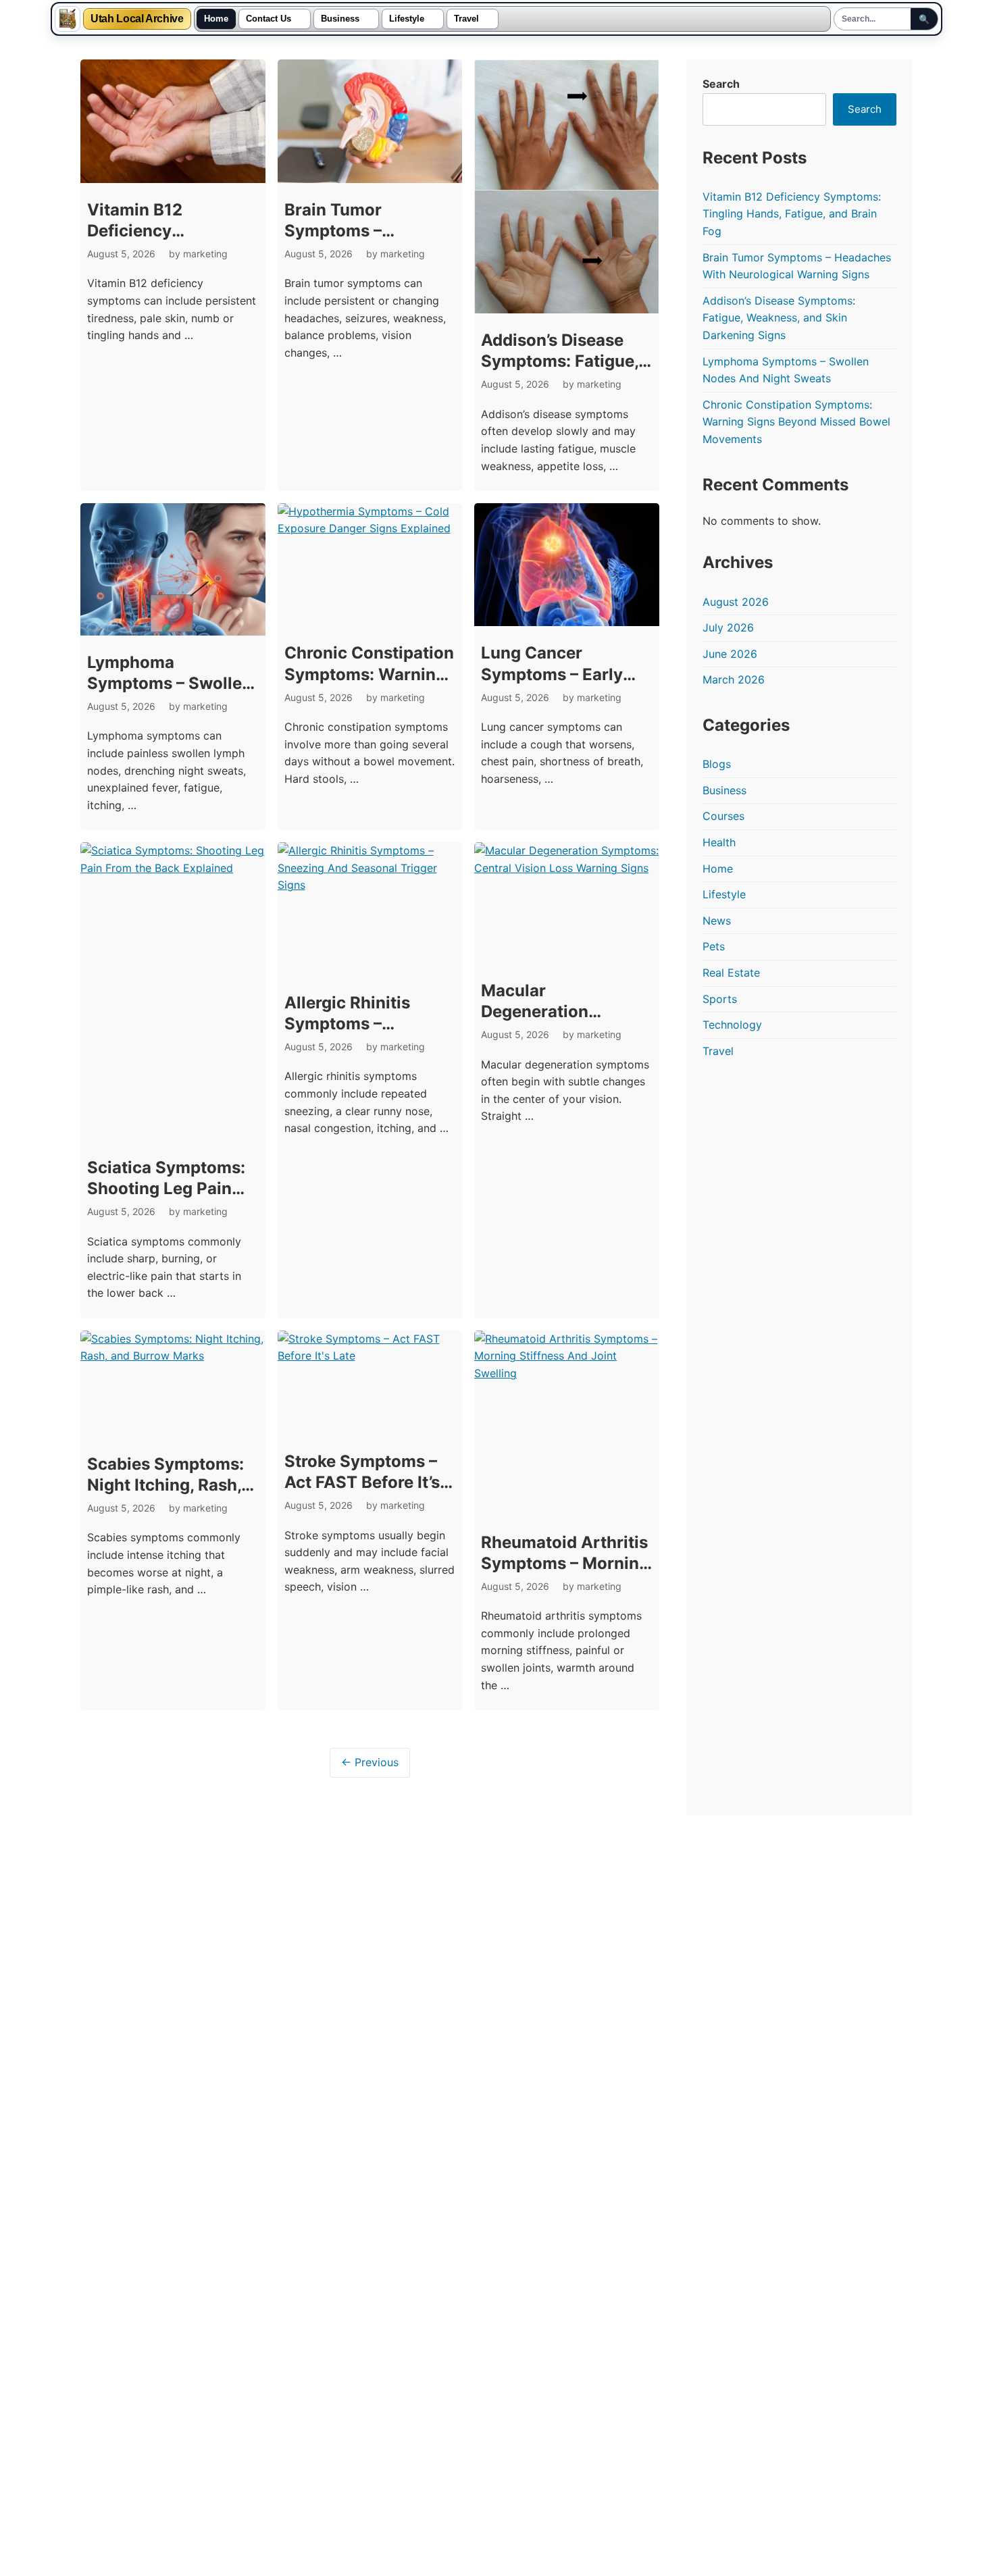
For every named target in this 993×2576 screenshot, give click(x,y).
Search (721, 84)
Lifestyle (407, 19)
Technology (732, 1025)
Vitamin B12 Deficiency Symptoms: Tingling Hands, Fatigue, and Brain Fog (792, 214)
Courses (723, 816)
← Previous (370, 1762)
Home (216, 19)
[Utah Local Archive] (68, 19)
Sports (720, 999)
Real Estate (731, 973)
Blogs (717, 764)
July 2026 (728, 627)
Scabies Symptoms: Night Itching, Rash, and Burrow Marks (165, 1485)
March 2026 (734, 679)
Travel (466, 19)
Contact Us (269, 19)
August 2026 (736, 602)
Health (719, 842)
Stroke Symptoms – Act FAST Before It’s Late (362, 1482)
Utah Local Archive (137, 19)
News (717, 921)
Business (340, 19)
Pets (714, 946)
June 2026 (730, 654)
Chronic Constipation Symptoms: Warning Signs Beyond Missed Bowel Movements (796, 422)
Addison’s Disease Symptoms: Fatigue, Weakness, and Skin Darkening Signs (779, 318)
